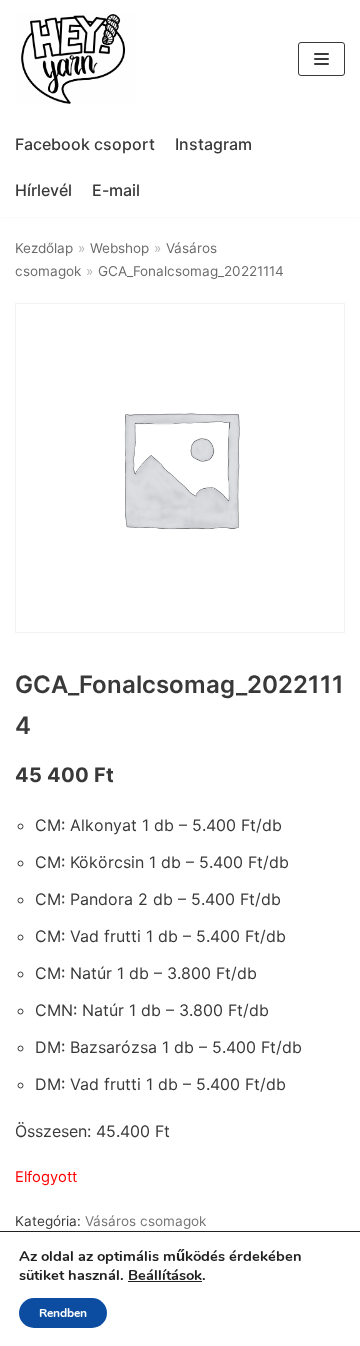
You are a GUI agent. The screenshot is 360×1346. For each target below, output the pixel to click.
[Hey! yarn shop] (75, 59)
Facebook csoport (85, 144)
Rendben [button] (63, 1313)
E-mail (116, 190)
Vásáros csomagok (145, 1221)
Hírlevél (43, 190)
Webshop (119, 248)
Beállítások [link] (165, 1275)
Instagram (213, 144)
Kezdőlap (44, 248)
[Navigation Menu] (321, 59)
